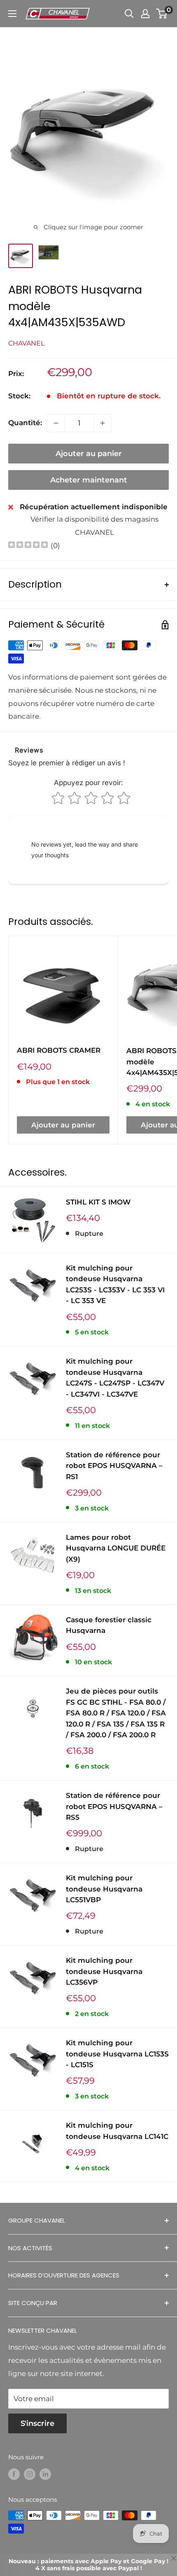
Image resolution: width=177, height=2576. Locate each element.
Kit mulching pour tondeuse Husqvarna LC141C (117, 2131)
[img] (28, 546)
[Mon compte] (145, 14)
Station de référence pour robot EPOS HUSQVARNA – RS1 (114, 1466)
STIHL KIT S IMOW (98, 1202)
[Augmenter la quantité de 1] (102, 423)
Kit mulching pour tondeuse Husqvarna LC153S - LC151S (117, 2054)
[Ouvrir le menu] (12, 14)
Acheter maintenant (89, 480)
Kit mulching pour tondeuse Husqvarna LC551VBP (104, 1889)
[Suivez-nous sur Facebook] (14, 2474)
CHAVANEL (26, 343)
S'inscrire (37, 2423)
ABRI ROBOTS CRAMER (59, 1050)
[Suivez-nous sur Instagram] (30, 2474)
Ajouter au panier (89, 454)
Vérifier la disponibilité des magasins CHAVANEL (94, 526)
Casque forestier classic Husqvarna (109, 1625)
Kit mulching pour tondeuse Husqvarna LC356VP (104, 1971)
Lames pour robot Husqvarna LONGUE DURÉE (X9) (116, 1548)
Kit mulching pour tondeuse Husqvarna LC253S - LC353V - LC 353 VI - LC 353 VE (115, 1284)
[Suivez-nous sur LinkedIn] (45, 2474)
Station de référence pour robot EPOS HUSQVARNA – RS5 (114, 1806)
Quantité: (25, 423)
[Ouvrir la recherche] (129, 14)
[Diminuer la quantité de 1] (56, 423)
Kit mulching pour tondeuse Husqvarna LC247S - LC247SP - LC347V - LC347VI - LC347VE (115, 1377)
